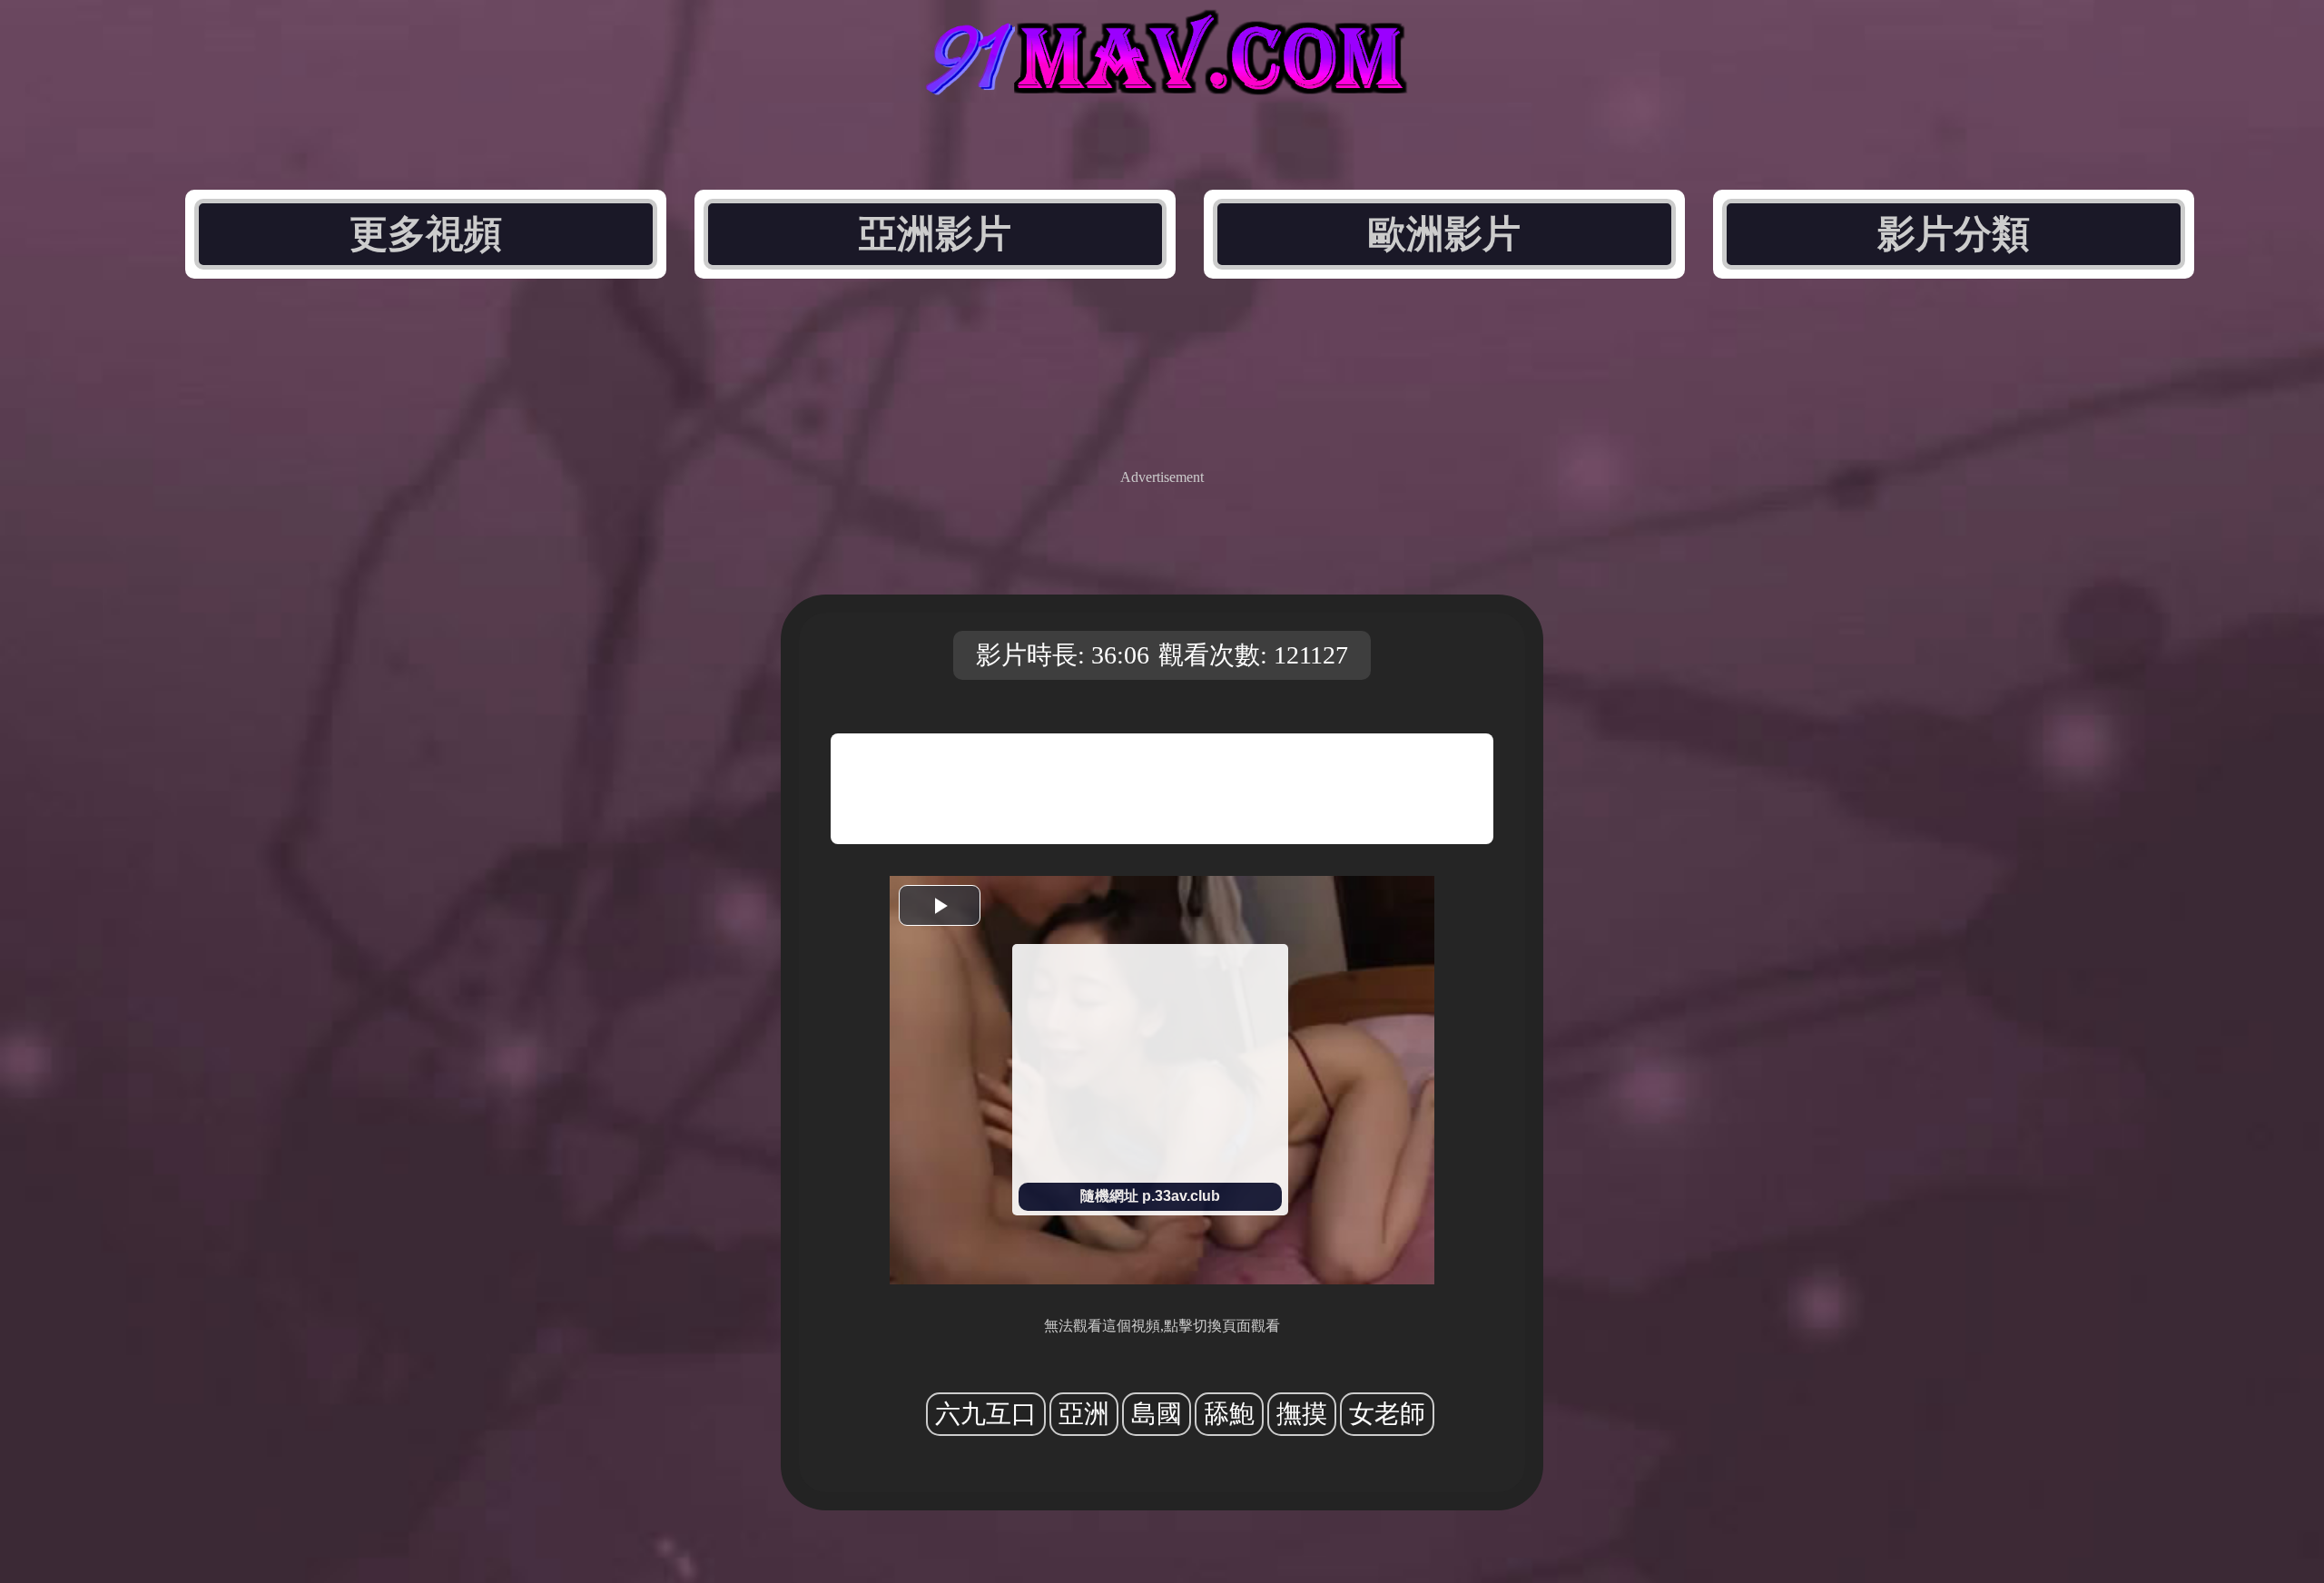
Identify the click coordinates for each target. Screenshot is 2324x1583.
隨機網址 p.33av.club (1150, 1196)
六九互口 (986, 1414)
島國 (1157, 1414)
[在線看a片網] (1162, 79)
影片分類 (1954, 234)
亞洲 (1084, 1414)
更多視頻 (426, 234)
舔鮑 (1229, 1414)
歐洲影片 (1444, 234)
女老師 (1387, 1414)
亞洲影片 (935, 234)
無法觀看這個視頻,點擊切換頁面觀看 (1162, 1326)
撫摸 (1302, 1414)
